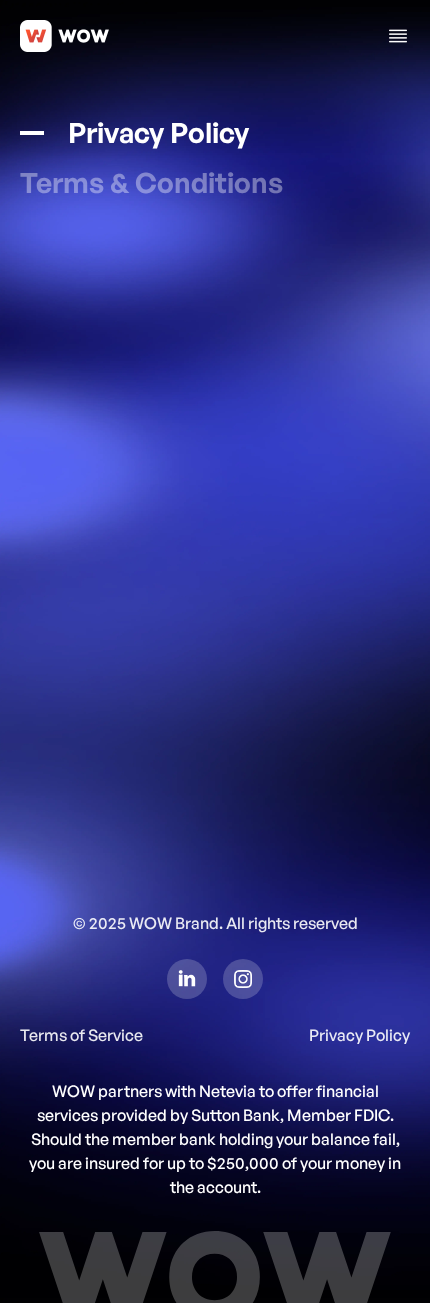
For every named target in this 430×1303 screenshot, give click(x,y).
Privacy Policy (359, 1035)
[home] (64, 36)
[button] (398, 36)
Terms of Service (81, 1035)
